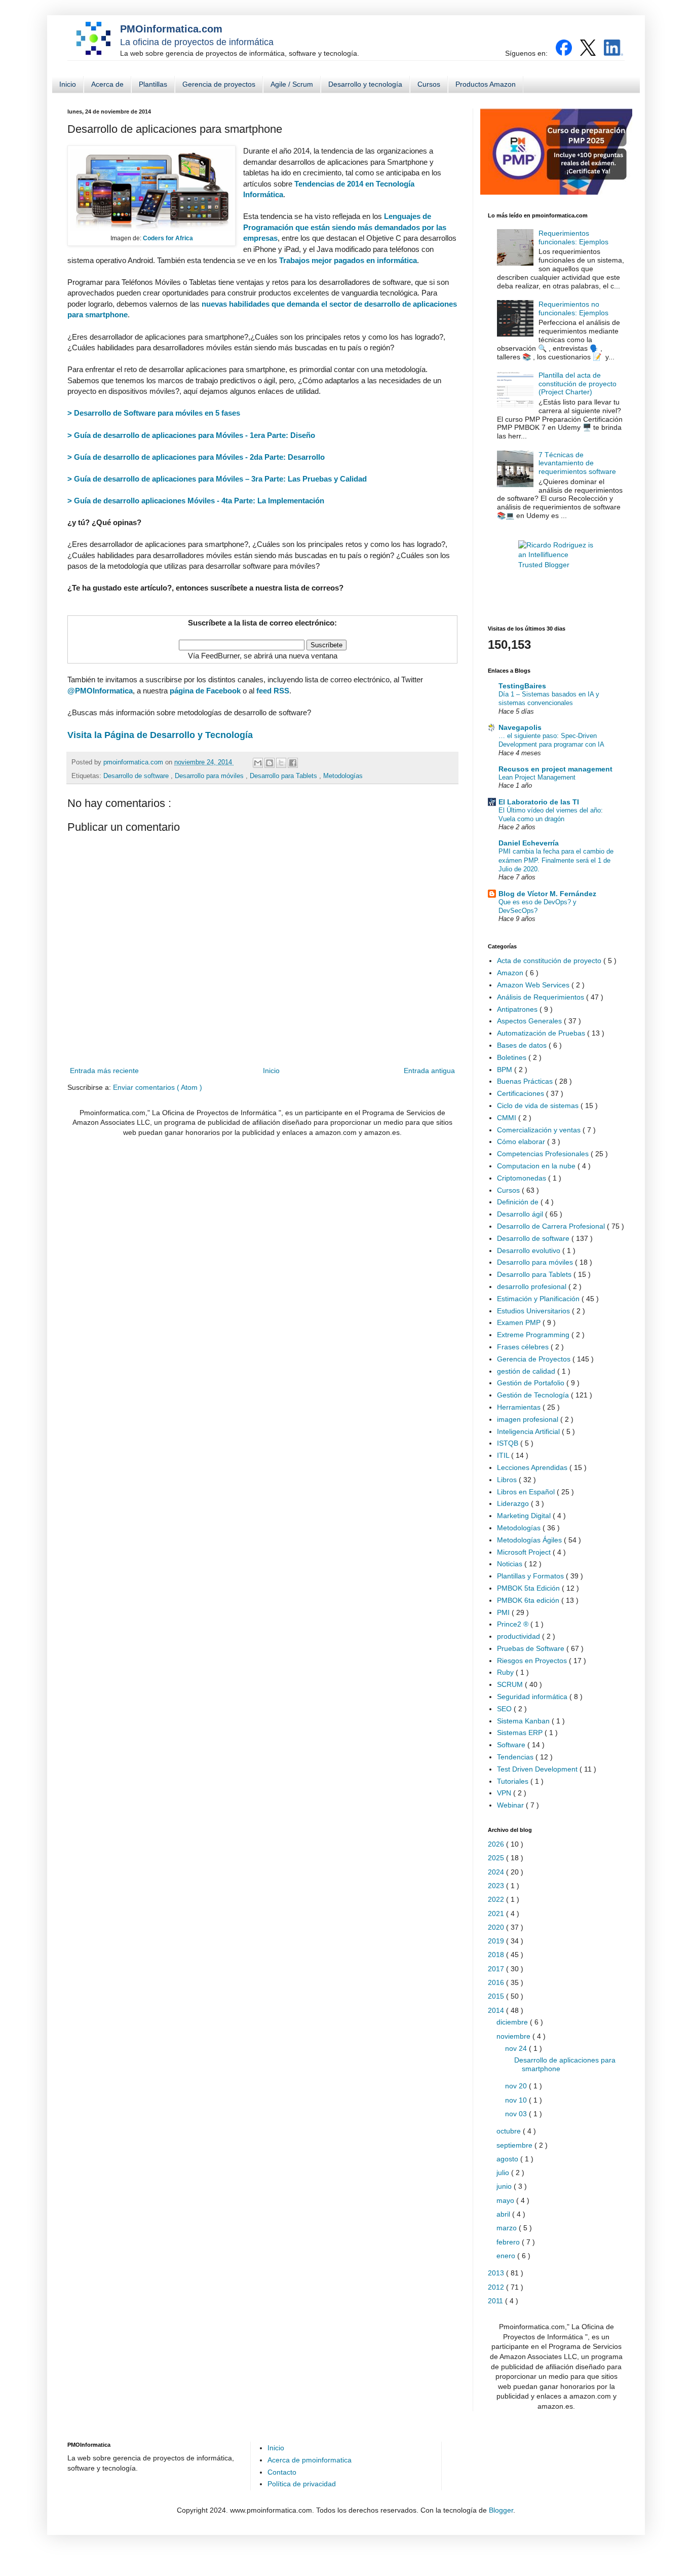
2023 (497, 1886)
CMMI (508, 1118)
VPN (505, 1793)
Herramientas (520, 1407)
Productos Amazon (486, 84)
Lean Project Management (537, 777)
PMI (504, 1612)
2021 (497, 1913)
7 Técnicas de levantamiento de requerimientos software (577, 463)
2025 (497, 1858)
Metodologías (343, 776)
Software (512, 1745)
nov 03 (517, 2114)
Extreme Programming (534, 1335)
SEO (505, 1709)
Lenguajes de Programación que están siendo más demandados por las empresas (345, 227)
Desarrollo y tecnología (365, 84)
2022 (497, 1899)
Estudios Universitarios (534, 1311)
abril (504, 2214)
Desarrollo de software (137, 776)
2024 (497, 1872)
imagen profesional (529, 1419)
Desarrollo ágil (521, 1214)
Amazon (511, 973)
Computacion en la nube (537, 1166)
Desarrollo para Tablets (284, 776)
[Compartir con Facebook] (293, 763)
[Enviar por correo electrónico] (258, 763)
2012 (497, 2287)
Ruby (506, 1672)
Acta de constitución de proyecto (550, 961)
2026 (497, 1844)
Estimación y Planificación (539, 1299)
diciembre (513, 2022)
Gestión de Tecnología (534, 1395)
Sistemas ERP (521, 1733)
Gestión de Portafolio (532, 1383)
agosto (508, 2159)
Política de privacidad (302, 2484)
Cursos (429, 84)
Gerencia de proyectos (219, 84)
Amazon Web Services (534, 985)
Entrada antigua (429, 1071)
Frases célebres (524, 1347)
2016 (497, 1982)
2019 (497, 1941)
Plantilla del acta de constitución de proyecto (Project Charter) (578, 384)
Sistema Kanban (524, 1721)
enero (507, 2256)
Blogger (501, 2510)
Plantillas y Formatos (531, 1576)
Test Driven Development (538, 1769)
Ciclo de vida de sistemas (539, 1106)
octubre (510, 2131)
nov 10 (517, 2100)
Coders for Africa (168, 238)
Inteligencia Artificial (529, 1431)
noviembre (514, 2036)
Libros (508, 1480)
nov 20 (517, 2086)
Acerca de (107, 84)
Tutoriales (514, 1781)
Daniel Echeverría (529, 843)
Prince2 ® (514, 1624)
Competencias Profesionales (544, 1154)
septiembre (515, 2145)
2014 (497, 2010)
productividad (520, 1636)
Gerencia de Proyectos (535, 1359)
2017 (497, 1969)
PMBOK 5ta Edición (529, 1588)
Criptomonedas (523, 1178)
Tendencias (516, 1757)
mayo (506, 2200)
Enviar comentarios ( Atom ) (158, 1087)
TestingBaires (522, 686)
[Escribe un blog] (270, 763)
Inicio (68, 84)
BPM (506, 1070)
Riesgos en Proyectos (533, 1661)
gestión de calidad (527, 1371)
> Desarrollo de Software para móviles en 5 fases (154, 413)
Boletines (513, 1057)
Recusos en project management (555, 769)
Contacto (282, 2472)
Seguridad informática (533, 1697)
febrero (509, 2242)
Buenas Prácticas (526, 1081)
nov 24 (517, 2048)
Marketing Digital (525, 1516)
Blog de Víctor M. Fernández (547, 894)
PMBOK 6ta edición (529, 1600)
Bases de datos (523, 1045)
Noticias (511, 1564)
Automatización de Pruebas (542, 1033)
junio (505, 2186)
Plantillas (153, 84)
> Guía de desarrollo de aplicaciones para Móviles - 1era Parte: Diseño (191, 435)
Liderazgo (514, 1503)
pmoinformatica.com (134, 762)
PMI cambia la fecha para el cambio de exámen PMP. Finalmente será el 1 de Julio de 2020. (556, 860)
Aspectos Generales (530, 1021)
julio (504, 2173)
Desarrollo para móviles (210, 776)
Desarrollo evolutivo (530, 1250)
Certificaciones (522, 1093)
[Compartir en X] (281, 763)
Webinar (511, 1805)
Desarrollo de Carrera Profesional (552, 1226)
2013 (497, 2273)
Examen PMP (520, 1322)
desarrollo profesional (533, 1286)
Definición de (519, 1202)
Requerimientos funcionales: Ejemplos (573, 237)
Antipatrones (518, 1009)
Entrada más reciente (104, 1071)
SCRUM (511, 1684)
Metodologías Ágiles (530, 1540)
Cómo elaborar (522, 1142)
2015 (497, 1996)
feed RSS (273, 691)
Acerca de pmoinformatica (310, 2460)
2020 (497, 1927)
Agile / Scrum (292, 84)
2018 (497, 1955)
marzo (508, 2228)
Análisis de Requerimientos (542, 997)
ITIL (504, 1455)
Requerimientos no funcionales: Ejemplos (573, 308)
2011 (496, 2301)
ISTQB (509, 1443)
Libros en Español (527, 1492)
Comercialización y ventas (540, 1130)
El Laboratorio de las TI (539, 802)
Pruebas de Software (532, 1648)
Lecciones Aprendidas (533, 1467)
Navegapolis (520, 727)
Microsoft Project (525, 1552)
